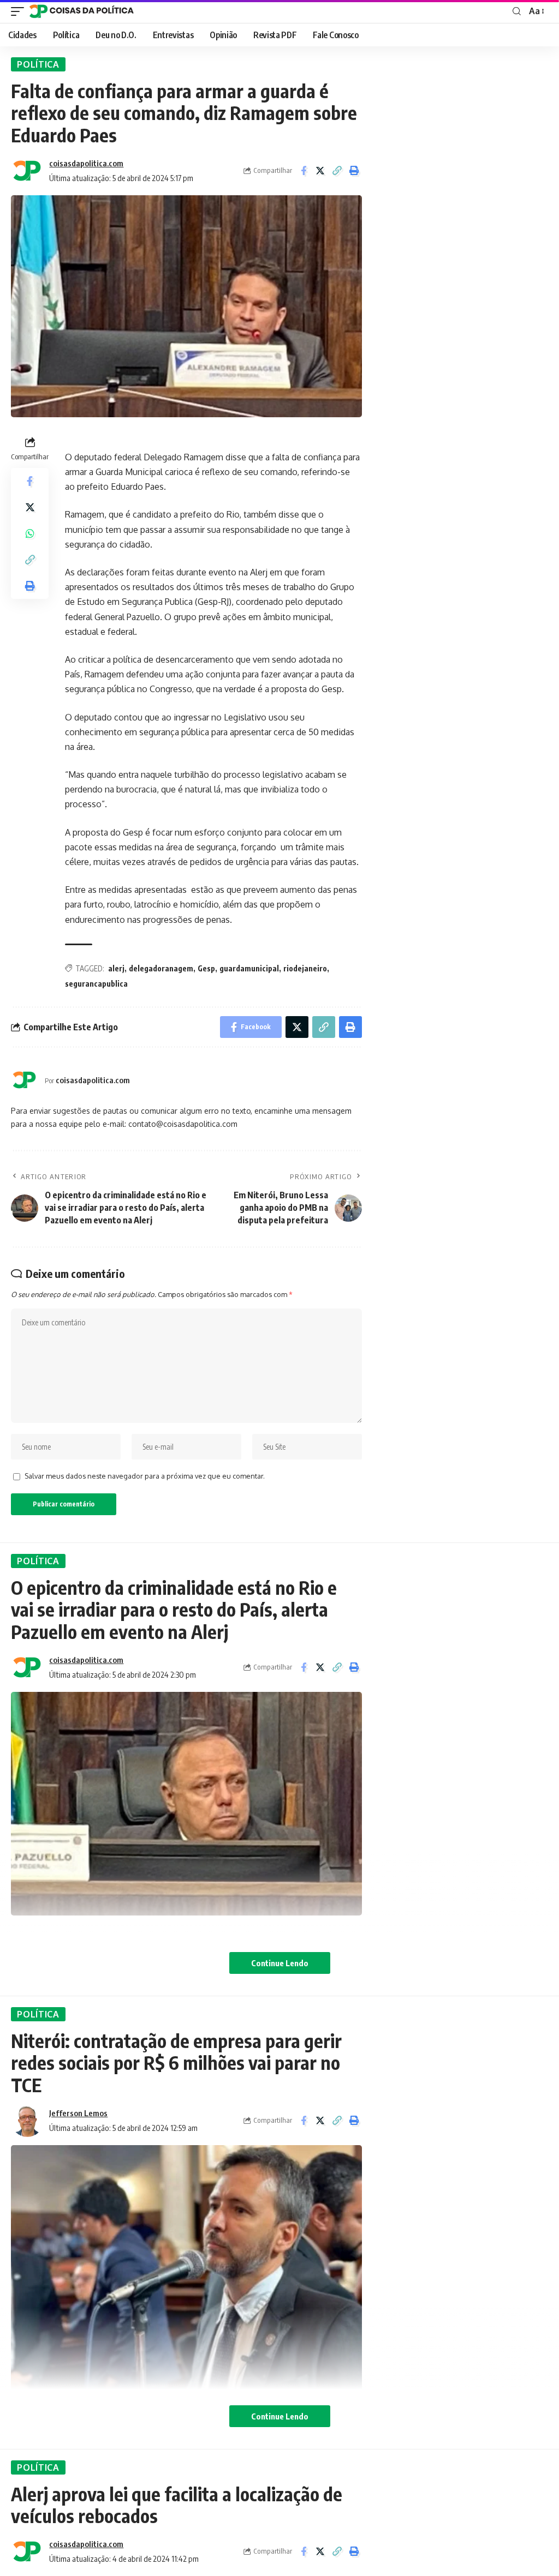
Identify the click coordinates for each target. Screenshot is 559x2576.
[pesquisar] (517, 11)
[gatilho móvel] (20, 11)
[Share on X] (320, 171)
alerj (116, 968)
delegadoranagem (161, 968)
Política (38, 64)
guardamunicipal (249, 968)
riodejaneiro (305, 968)
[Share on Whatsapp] (30, 533)
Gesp (206, 968)
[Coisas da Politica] (82, 11)
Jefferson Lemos (78, 2113)
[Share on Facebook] (304, 171)
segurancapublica (96, 984)
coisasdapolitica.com (86, 163)
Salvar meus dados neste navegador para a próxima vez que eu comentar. (145, 1476)
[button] (337, 171)
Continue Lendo (280, 1963)
